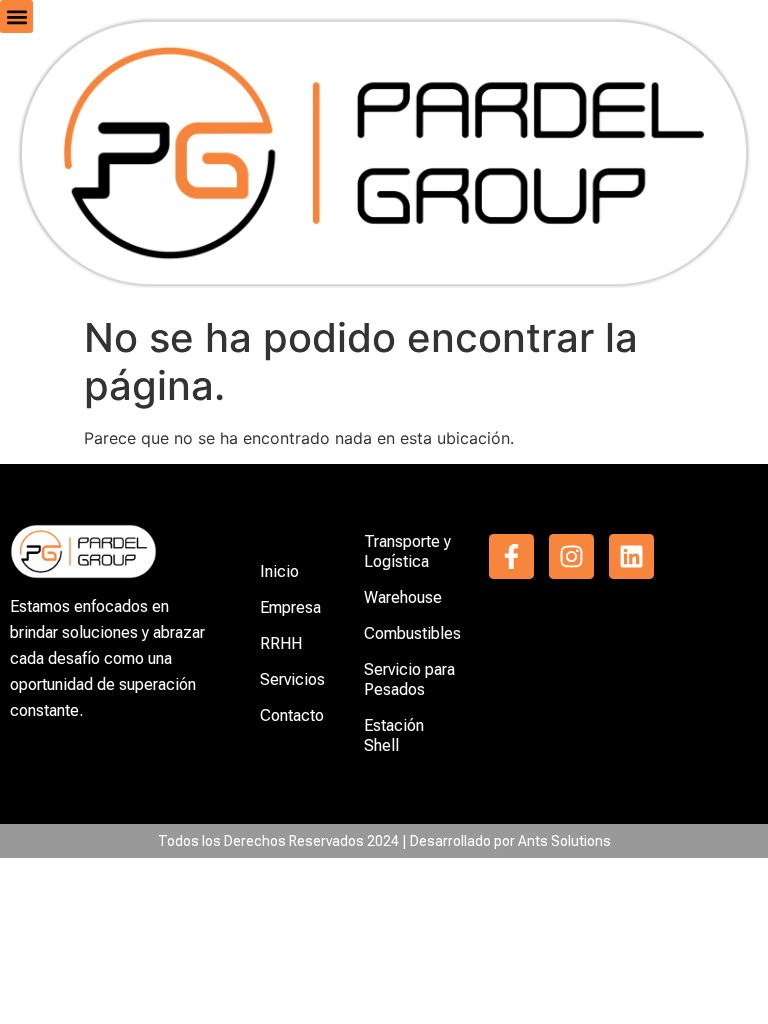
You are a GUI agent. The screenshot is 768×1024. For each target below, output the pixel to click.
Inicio (279, 571)
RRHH (281, 643)
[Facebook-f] (511, 556)
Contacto (292, 715)
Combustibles (412, 633)
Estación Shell (394, 735)
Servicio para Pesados (409, 679)
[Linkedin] (631, 556)
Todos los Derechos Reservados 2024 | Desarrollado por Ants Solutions (384, 841)
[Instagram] (571, 556)
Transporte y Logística (407, 551)
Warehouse (403, 597)
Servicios (292, 679)
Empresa (290, 607)
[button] (16, 16)
